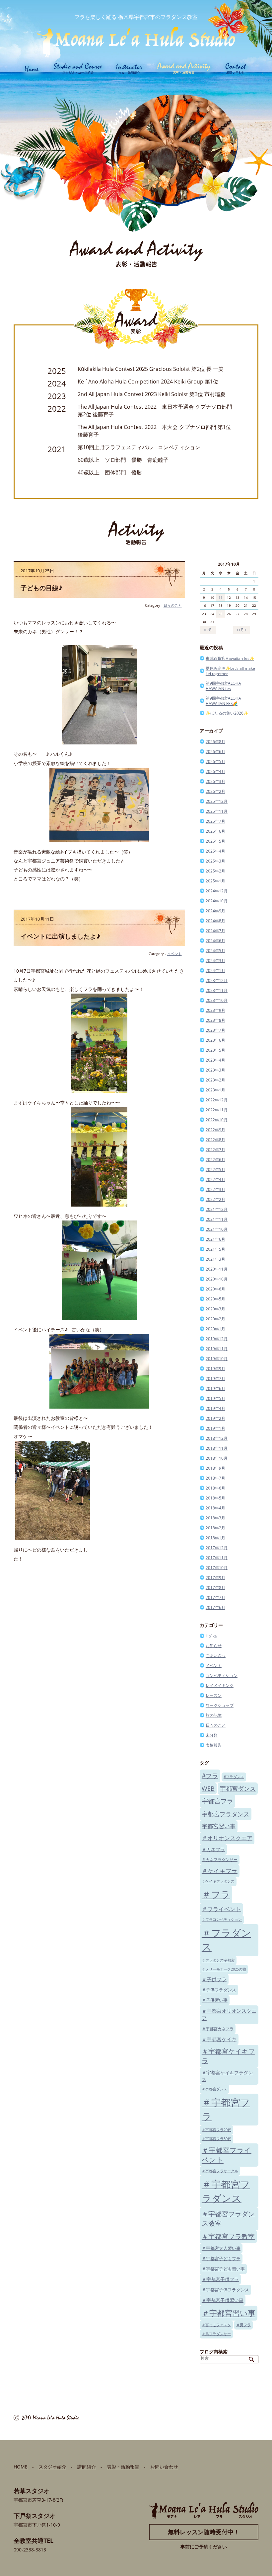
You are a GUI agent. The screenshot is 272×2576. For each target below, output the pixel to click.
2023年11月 (217, 990)
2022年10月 (217, 1120)
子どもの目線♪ (42, 588)
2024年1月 (215, 971)
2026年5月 (215, 762)
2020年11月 (217, 1269)
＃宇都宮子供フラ (220, 2279)
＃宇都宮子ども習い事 (223, 2269)
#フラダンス (234, 1777)
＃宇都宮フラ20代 (216, 2130)
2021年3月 (215, 1259)
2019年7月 (215, 1379)
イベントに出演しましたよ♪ (61, 936)
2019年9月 (215, 1369)
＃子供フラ (214, 1979)
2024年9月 (215, 911)
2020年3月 (215, 1309)
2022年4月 (215, 1180)
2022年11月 (217, 1110)
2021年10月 (217, 1229)
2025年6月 (215, 831)
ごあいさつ (216, 1656)
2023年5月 (215, 1050)
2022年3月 (215, 1189)
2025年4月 (215, 851)
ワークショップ (220, 1705)
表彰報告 (214, 1745)
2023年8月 (215, 1020)
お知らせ (214, 1646)
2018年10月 (217, 1458)
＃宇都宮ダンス (214, 2089)
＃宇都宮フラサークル (220, 2171)
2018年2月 (215, 1528)
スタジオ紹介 (52, 2467)
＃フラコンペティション (222, 1919)
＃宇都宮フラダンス (226, 2191)
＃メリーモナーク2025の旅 (224, 1969)
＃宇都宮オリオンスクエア (229, 2014)
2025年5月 (215, 841)
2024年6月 (215, 941)
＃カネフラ (213, 1849)
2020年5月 (215, 1299)
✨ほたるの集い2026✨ (227, 713)
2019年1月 (215, 1428)
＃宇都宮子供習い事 (223, 2300)
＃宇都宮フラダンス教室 (228, 2219)
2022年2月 (215, 1199)
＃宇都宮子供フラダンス (225, 2290)
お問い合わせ (164, 2467)
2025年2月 (215, 871)
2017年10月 (217, 1568)
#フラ (210, 1776)
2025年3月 (215, 861)
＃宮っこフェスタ (216, 2325)
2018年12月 (217, 1438)
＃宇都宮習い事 (229, 2313)
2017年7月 (215, 1598)
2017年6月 (215, 1607)
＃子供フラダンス (219, 1990)
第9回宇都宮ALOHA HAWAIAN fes (223, 686)
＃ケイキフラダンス (218, 1881)
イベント (174, 954)
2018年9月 (215, 1468)
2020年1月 (215, 1329)
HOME (21, 2467)
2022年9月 (215, 1130)
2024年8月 (215, 921)
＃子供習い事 (215, 2000)
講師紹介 (87, 2467)
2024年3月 (215, 961)
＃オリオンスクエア (227, 1838)
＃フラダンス (226, 1940)
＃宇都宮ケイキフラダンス (227, 2076)
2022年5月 (215, 1170)
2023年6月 (215, 1040)
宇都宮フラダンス (226, 1814)
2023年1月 (215, 1090)
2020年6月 (215, 1289)
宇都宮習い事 (219, 1826)
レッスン (214, 1695)
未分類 (212, 1735)
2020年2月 (215, 1319)
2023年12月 (217, 980)
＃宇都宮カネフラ (218, 2029)
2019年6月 (215, 1389)
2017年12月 (217, 1548)
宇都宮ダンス (238, 1788)
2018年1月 (215, 1538)
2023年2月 (215, 1080)
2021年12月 (217, 1209)
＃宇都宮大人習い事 (221, 2248)
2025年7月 (215, 821)
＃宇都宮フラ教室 (228, 2236)
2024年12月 (217, 891)
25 (221, 614)
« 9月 (208, 630)
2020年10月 (217, 1279)
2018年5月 (215, 1498)
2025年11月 (217, 811)
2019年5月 (215, 1398)
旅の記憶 (214, 1715)
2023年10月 (217, 1000)
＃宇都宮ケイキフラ (228, 2056)
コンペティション (222, 1675)
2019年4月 (215, 1408)
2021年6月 (215, 1239)
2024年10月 (217, 901)
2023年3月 (215, 1070)
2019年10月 (217, 1359)
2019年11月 (217, 1349)
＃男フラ (243, 2325)
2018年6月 (215, 1488)
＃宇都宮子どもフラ (221, 2259)
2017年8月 (215, 1588)
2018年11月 (217, 1448)
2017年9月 (215, 1578)
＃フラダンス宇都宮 (218, 1960)
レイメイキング (220, 1685)
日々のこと (173, 605)
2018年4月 (215, 1508)
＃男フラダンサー (216, 2334)
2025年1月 (215, 881)
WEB (208, 1788)
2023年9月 (215, 1010)
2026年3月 (215, 781)
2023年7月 (215, 1030)
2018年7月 (215, 1478)
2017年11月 (217, 1558)
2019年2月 (215, 1418)
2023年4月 (215, 1060)
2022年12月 (217, 1100)
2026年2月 (215, 791)
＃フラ (216, 1894)
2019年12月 (217, 1339)
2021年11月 (217, 1219)
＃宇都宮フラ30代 (216, 2139)
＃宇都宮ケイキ (219, 2039)
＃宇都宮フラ (226, 2109)
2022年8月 (215, 1140)
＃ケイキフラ (220, 1871)
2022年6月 (215, 1160)
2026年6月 (215, 752)
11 (221, 597)
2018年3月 (215, 1518)
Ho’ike (211, 1636)
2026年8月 (215, 742)
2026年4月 (215, 771)
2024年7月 (215, 931)
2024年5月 (215, 951)
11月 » (241, 630)
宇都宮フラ (217, 1801)
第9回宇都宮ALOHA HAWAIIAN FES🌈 (223, 701)
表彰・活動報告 (123, 2467)
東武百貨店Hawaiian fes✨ (230, 658)
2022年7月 (215, 1150)
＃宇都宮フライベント (227, 2155)
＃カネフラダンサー (220, 1859)
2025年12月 (217, 801)
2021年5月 (215, 1249)
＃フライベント (221, 1909)
